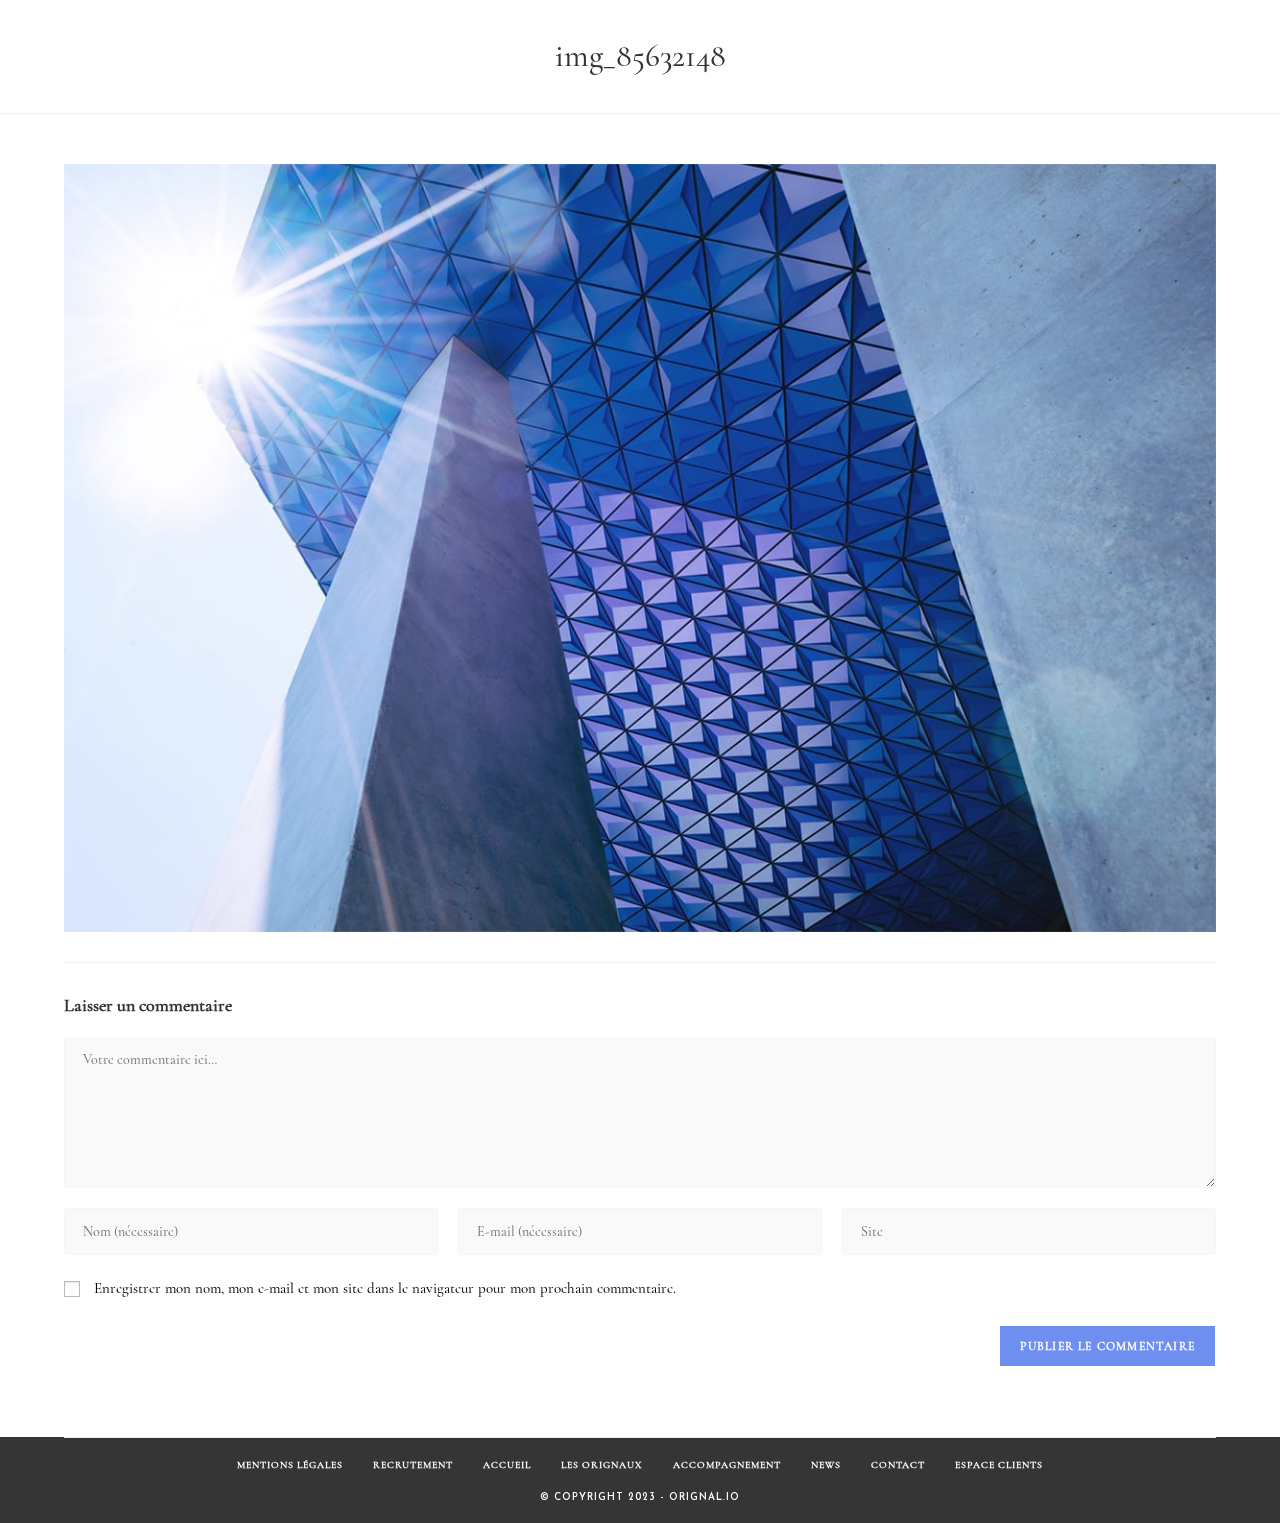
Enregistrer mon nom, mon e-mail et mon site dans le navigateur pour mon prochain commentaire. (385, 1288)
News (826, 1465)
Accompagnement (727, 1465)
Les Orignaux (602, 1465)
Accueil (507, 1465)
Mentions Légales (290, 1465)
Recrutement (413, 1465)
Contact (898, 1465)
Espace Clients (999, 1465)
